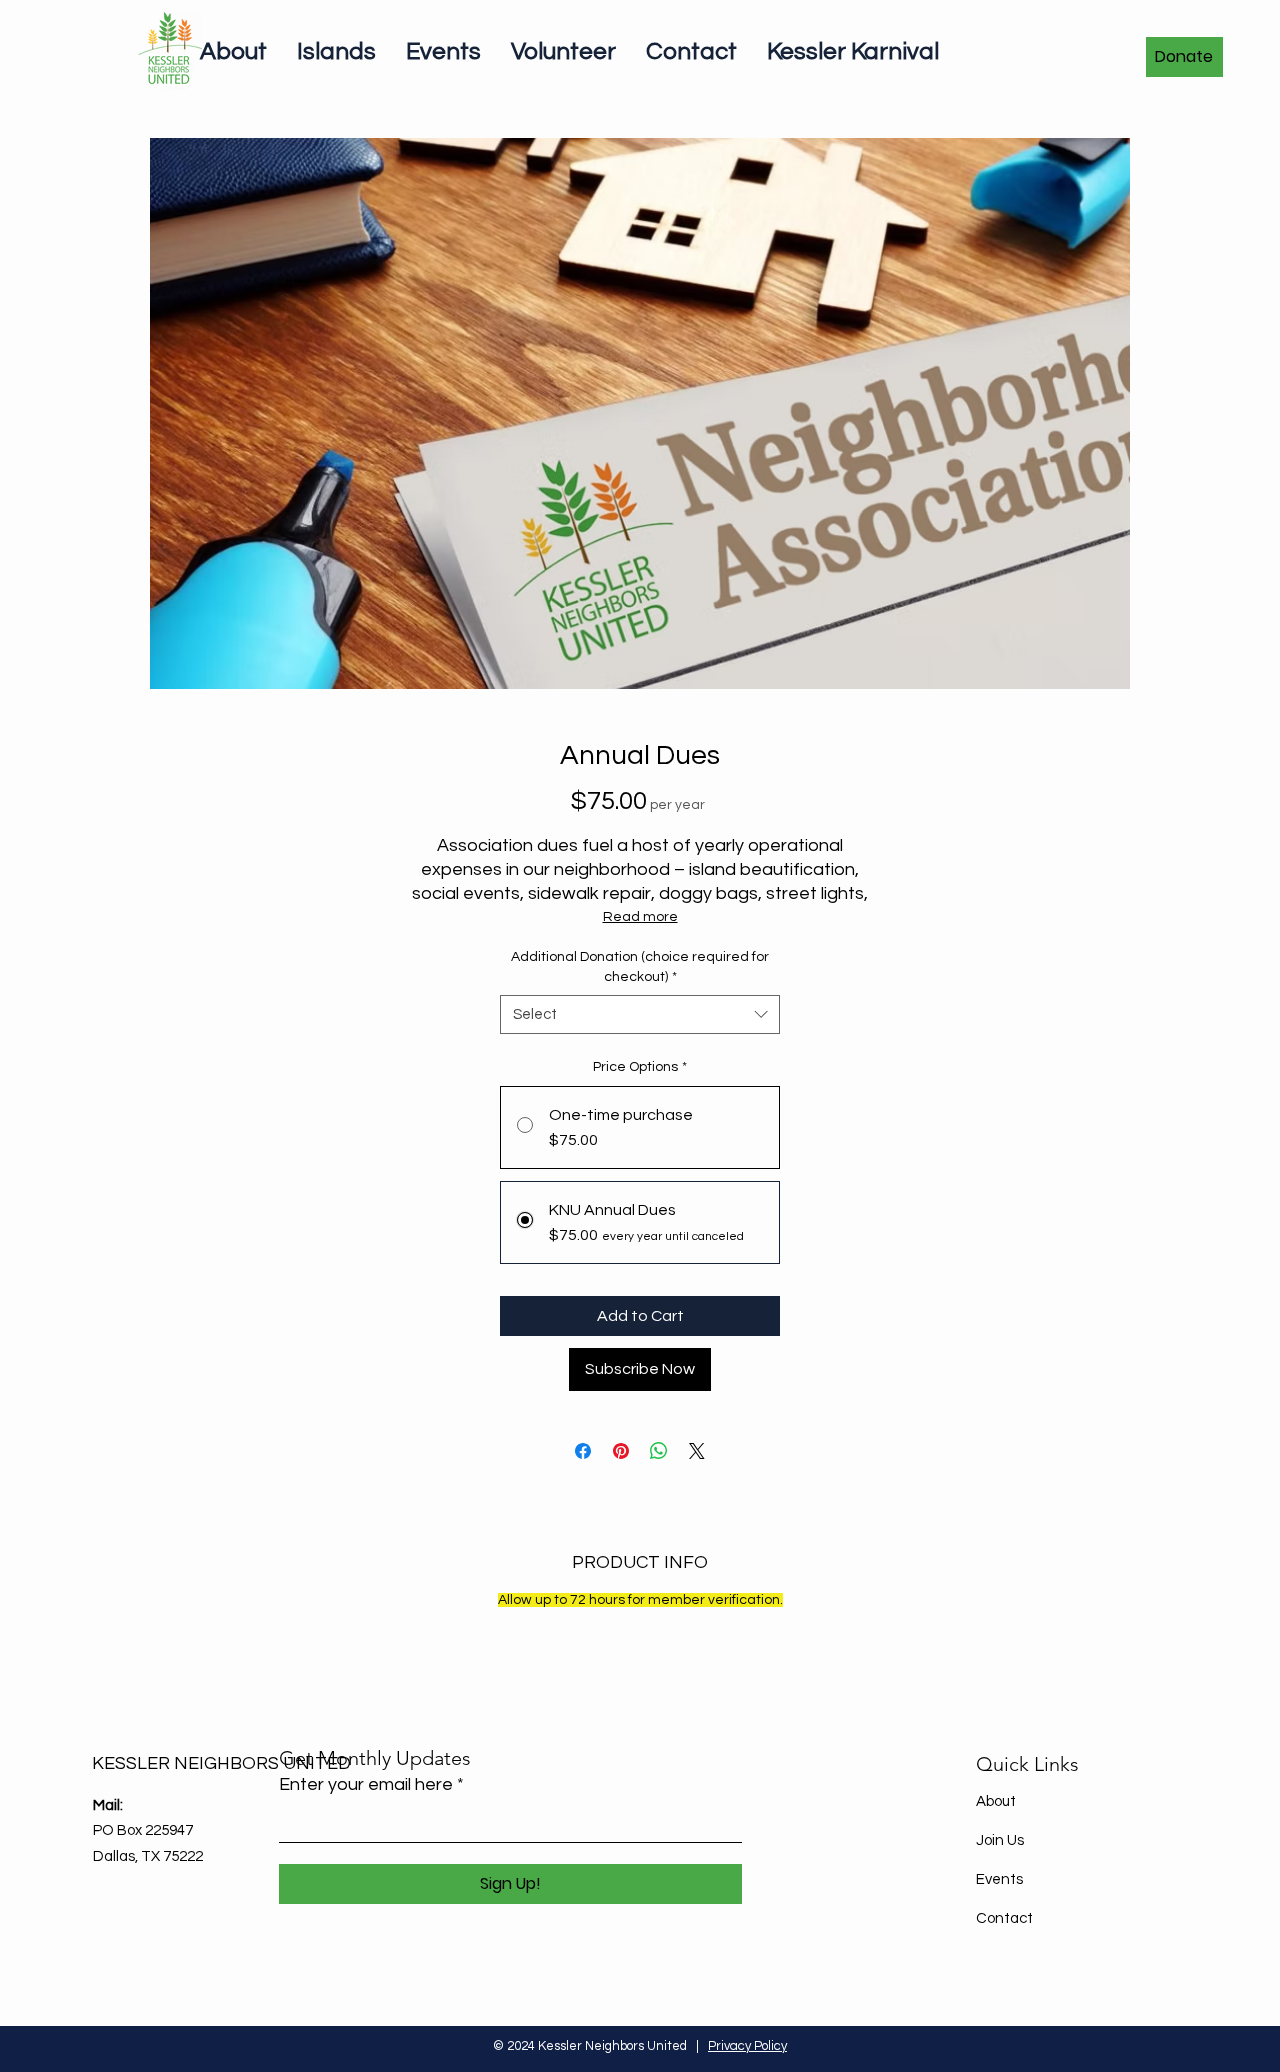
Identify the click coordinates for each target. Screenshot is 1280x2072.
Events (999, 1879)
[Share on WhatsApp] (659, 1451)
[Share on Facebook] (583, 1451)
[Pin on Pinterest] (621, 1451)
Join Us (1000, 1840)
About (996, 1801)
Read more (640, 917)
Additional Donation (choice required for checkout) (640, 967)
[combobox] (640, 1014)
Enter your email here (366, 1785)
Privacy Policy (747, 2046)
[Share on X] (697, 1451)
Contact (1004, 1918)
